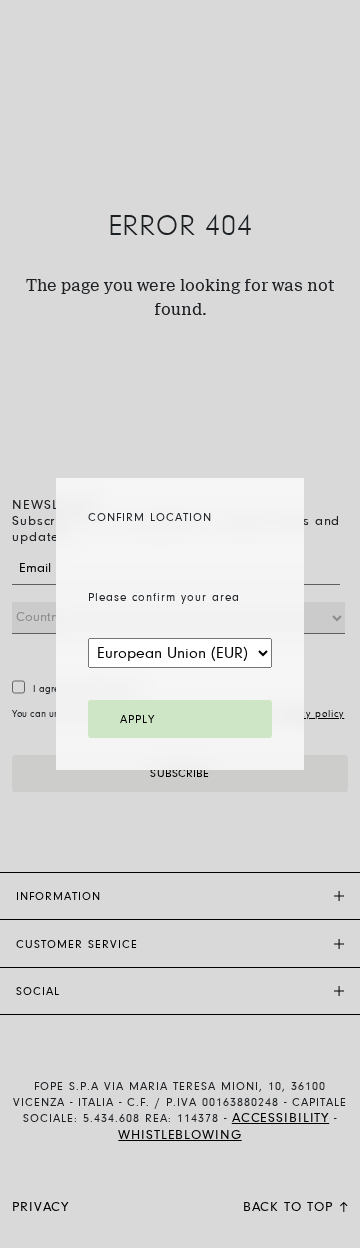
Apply (137, 720)
